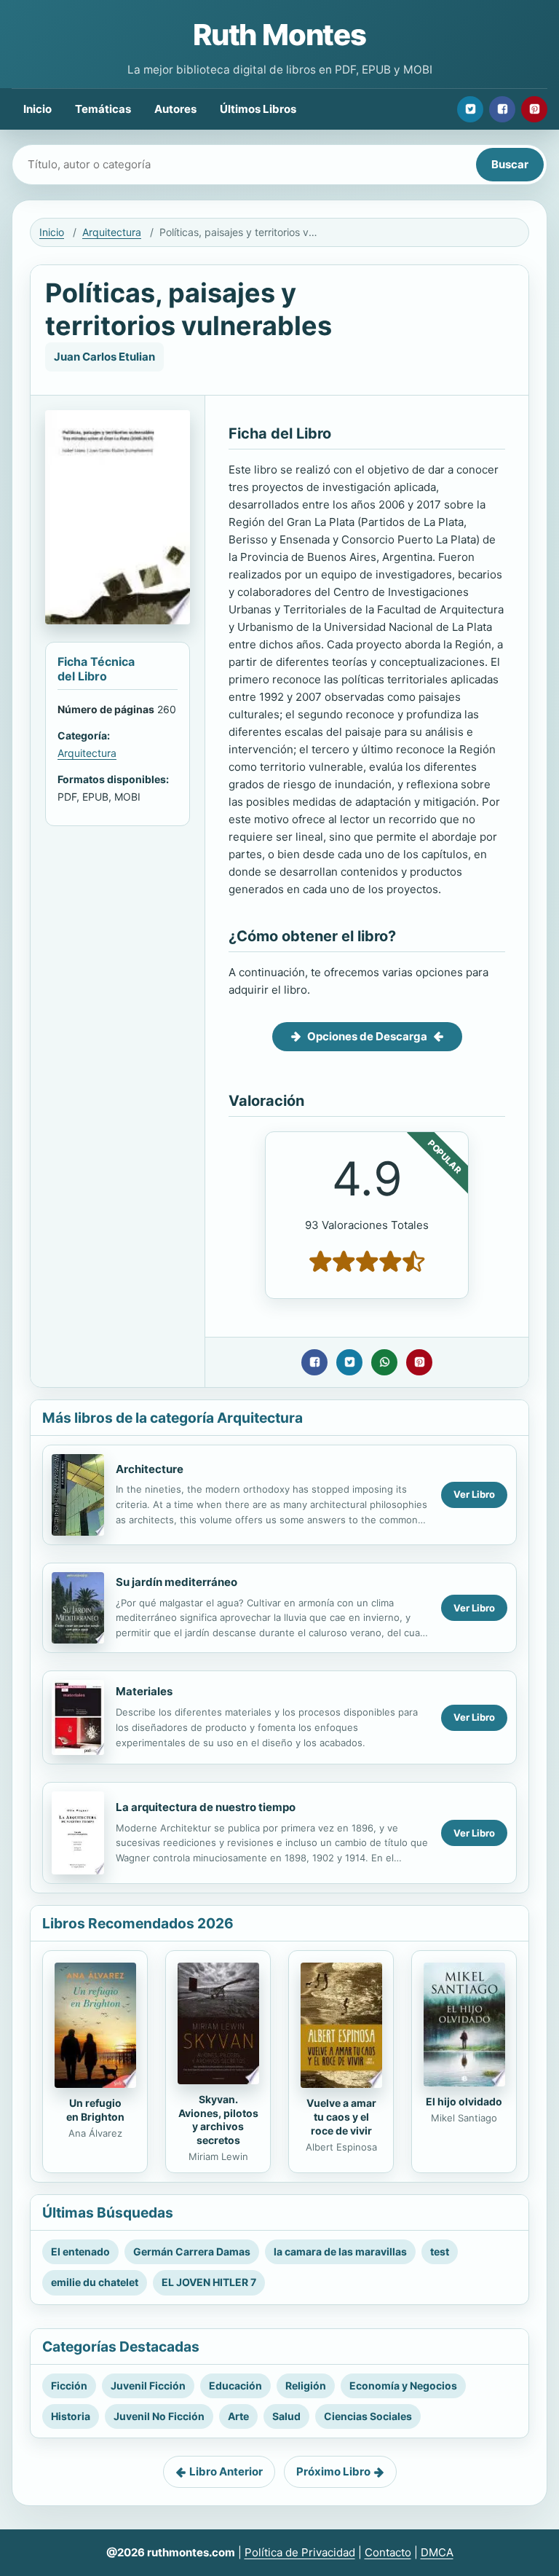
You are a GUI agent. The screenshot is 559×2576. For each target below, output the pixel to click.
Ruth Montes (279, 35)
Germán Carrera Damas (192, 2251)
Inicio (37, 109)
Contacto (388, 2552)
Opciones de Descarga (367, 1036)
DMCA (437, 2552)
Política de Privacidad (300, 2552)
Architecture (150, 1469)
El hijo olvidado (464, 2101)
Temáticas (103, 109)
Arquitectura (112, 232)
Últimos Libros (258, 109)
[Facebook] (502, 109)
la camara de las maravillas (340, 2251)
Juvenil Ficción (148, 2385)
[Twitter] (470, 109)
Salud (286, 2416)
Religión (306, 2385)
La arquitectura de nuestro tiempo (206, 1807)
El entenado (80, 2251)
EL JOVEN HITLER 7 (209, 2282)
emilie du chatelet (95, 2282)
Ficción (69, 2385)
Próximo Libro (333, 2471)
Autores (175, 109)
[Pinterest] (534, 109)
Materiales (144, 1691)
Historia (71, 2416)
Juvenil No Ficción (159, 2416)
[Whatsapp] (384, 1362)
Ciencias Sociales (368, 2416)
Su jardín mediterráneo (177, 1582)
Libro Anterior (226, 2471)
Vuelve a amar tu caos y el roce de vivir (341, 2117)
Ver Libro (474, 1494)
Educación (235, 2385)
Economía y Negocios (403, 2385)
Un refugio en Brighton (95, 2110)
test (440, 2251)
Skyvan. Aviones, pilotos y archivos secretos (218, 2120)
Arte (238, 2416)
